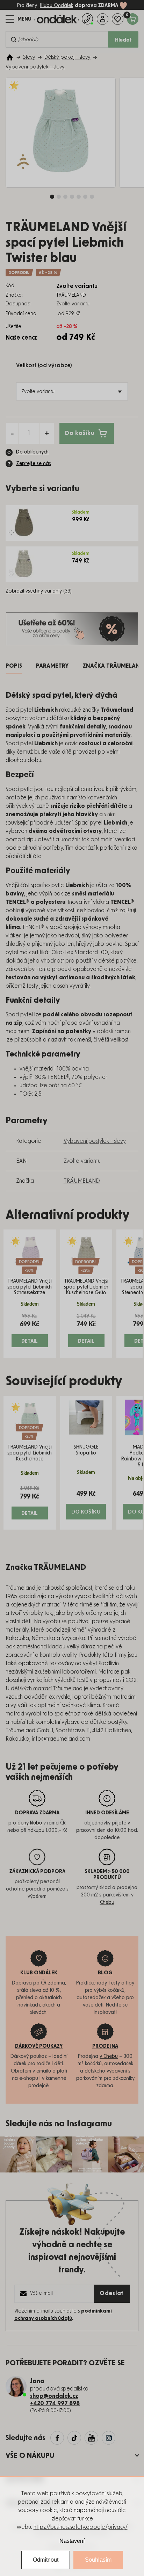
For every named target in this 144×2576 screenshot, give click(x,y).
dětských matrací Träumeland (47, 1689)
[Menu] (19, 19)
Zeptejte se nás (34, 464)
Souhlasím (98, 2560)
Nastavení (72, 2541)
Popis (14, 666)
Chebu (107, 1902)
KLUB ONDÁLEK (39, 1973)
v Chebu (109, 2056)
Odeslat (112, 2293)
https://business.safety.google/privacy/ (81, 2527)
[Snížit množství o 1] (12, 433)
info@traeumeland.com (61, 1739)
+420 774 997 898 (55, 2403)
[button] (30, 1330)
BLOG (105, 1973)
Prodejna (105, 2046)
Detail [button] (30, 1341)
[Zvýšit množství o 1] (47, 433)
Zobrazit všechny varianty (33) (39, 591)
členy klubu (30, 1823)
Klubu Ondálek (56, 6)
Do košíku (80, 433)
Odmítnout (46, 2560)
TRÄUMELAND (82, 1181)
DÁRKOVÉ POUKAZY (39, 2046)
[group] (30, 1293)
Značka (113, 666)
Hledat (123, 40)
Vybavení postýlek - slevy (95, 1141)
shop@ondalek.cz (54, 2396)
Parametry (52, 666)
